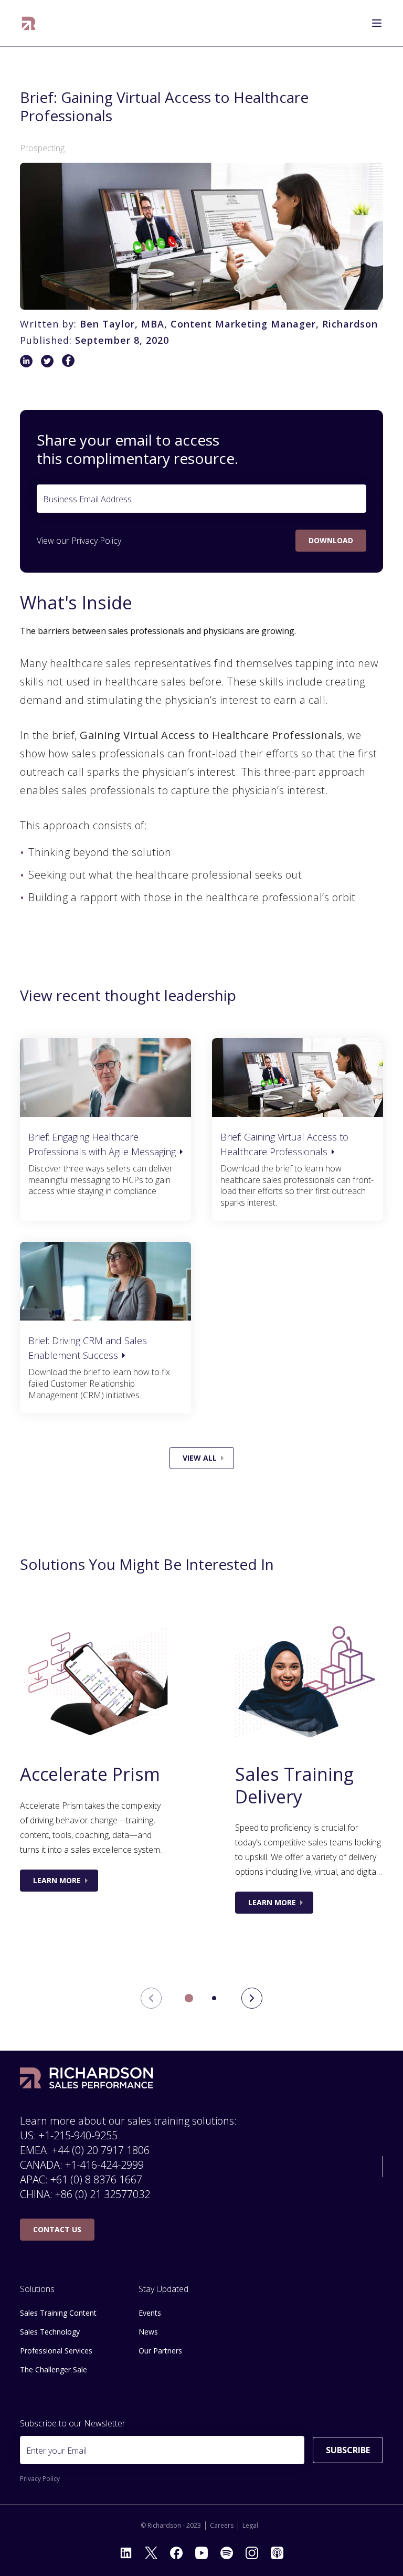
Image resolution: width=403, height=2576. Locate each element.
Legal (250, 2526)
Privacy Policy (96, 541)
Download (331, 540)
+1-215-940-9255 (78, 2135)
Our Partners (160, 2351)
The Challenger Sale (54, 2369)
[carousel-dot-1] (214, 1998)
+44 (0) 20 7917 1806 (101, 2150)
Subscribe (348, 2450)
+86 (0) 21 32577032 (103, 2194)
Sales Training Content (58, 2313)
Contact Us (57, 2229)
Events (150, 2313)
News (148, 2332)
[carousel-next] (252, 1998)
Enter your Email (56, 2451)
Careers (222, 2526)
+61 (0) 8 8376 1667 (96, 2179)
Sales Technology (50, 2332)
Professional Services (56, 2351)
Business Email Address (87, 499)
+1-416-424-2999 (104, 2165)
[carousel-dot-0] (189, 1998)
